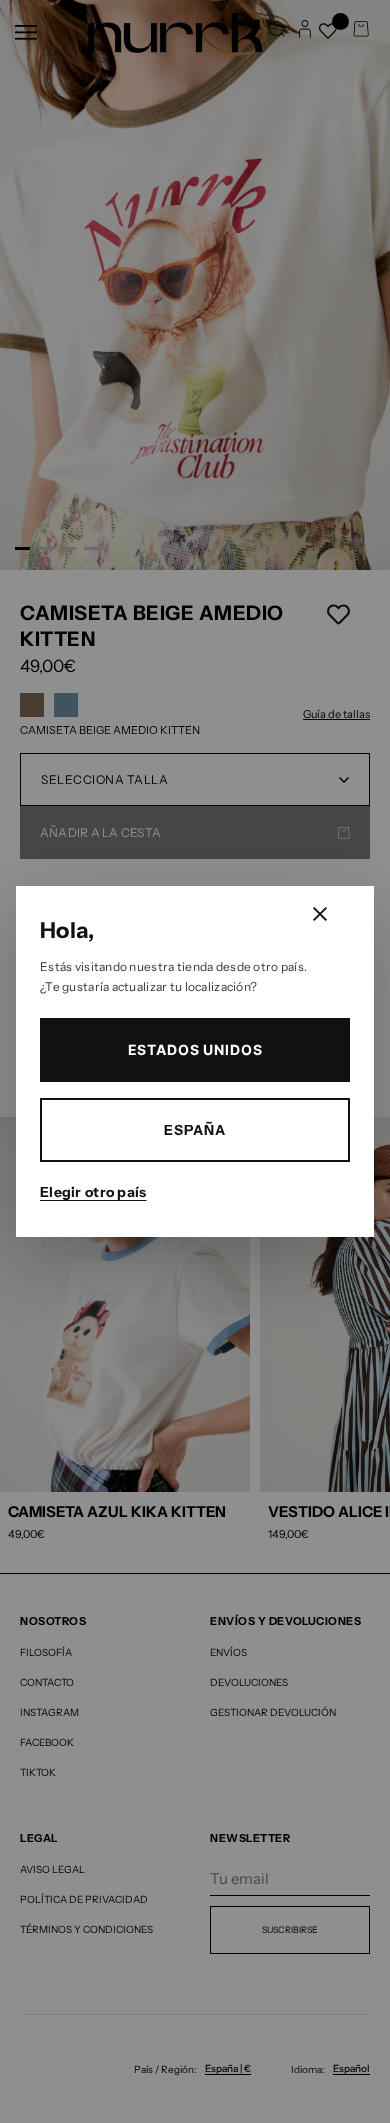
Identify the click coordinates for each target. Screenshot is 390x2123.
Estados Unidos (195, 1049)
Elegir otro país (93, 1192)
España (194, 1130)
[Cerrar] (320, 914)
